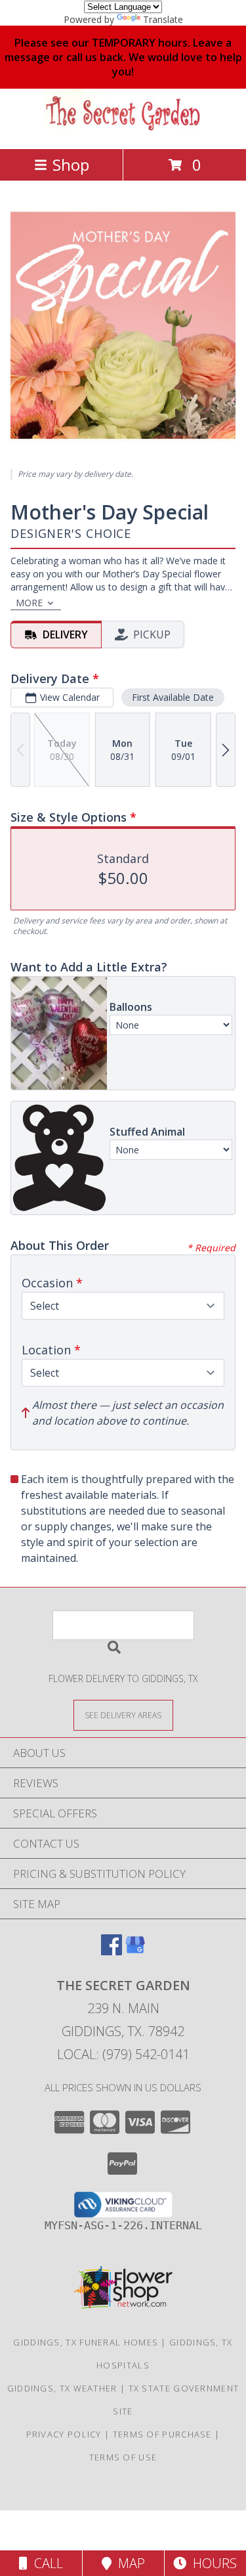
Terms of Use (123, 2457)
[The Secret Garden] (123, 130)
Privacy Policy (64, 2434)
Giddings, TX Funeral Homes (86, 2342)
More (29, 603)
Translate (163, 19)
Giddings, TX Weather (62, 2388)
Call (45, 2563)
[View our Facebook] (112, 1951)
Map (128, 2563)
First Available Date (173, 697)
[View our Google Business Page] (135, 1951)
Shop (71, 165)
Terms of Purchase (162, 2434)
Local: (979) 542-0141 (123, 2054)
